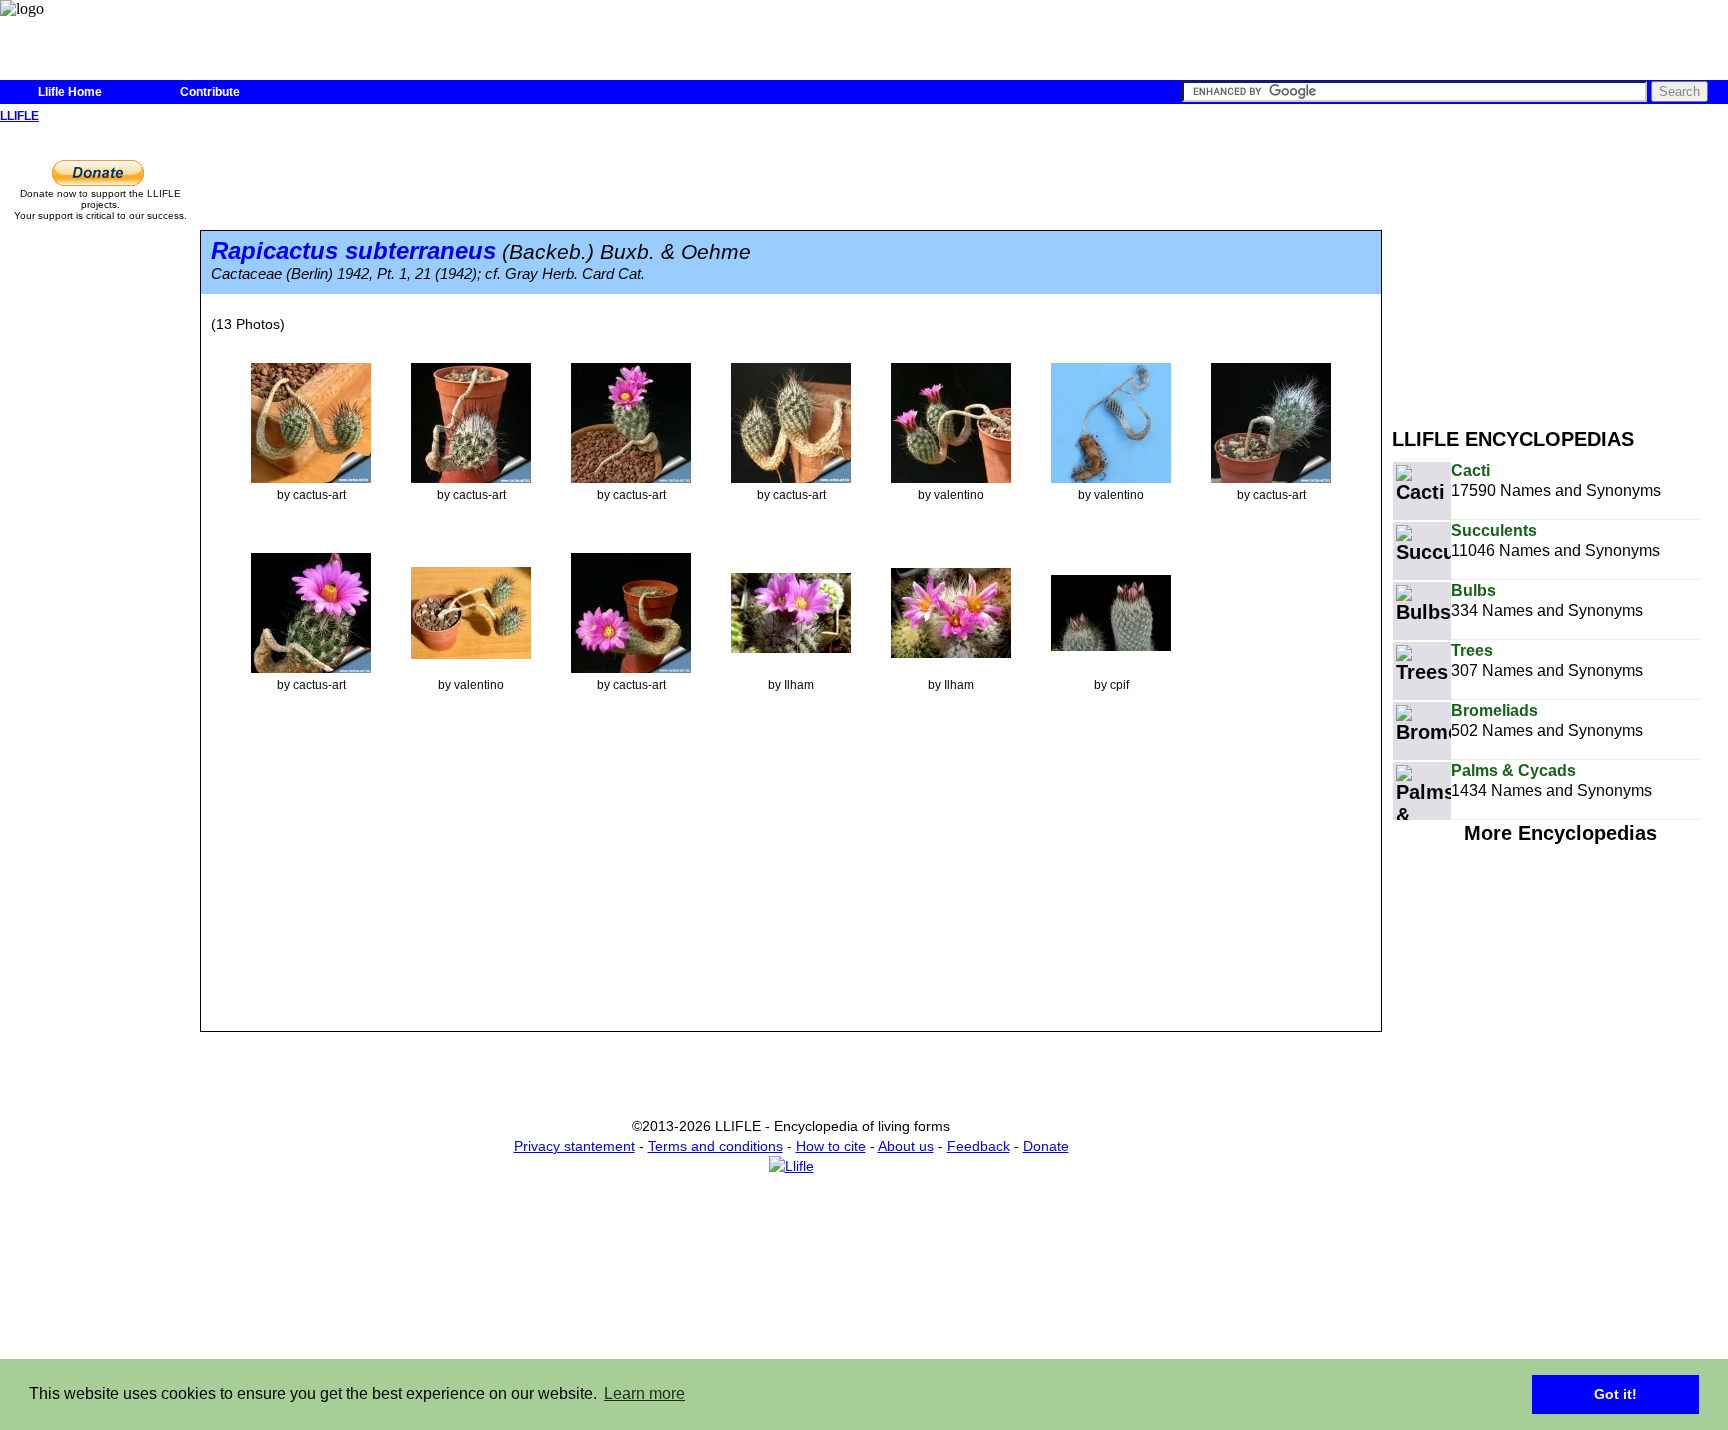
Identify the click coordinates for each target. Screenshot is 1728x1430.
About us (906, 1146)
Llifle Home (70, 92)
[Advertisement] (1560, 268)
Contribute (210, 92)
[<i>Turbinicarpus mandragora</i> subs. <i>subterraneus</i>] (311, 422)
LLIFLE (19, 116)
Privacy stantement (574, 1146)
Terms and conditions (715, 1146)
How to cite (831, 1146)
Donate (1046, 1146)
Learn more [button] (644, 1393)
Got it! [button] (1615, 1394)
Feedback (978, 1146)
